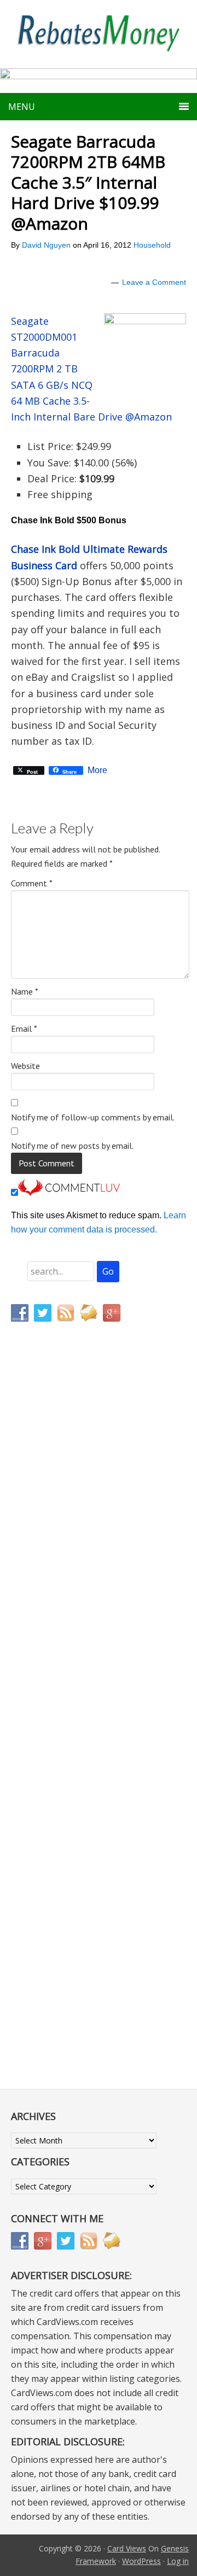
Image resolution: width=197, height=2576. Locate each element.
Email (24, 1029)
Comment (32, 883)
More (97, 770)
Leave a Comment (154, 282)
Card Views (127, 2548)
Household (152, 245)
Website (25, 1066)
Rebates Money (99, 34)
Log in (178, 2561)
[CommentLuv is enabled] (69, 1193)
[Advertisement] (63, 1559)
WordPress (141, 2561)
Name (25, 991)
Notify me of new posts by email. (72, 1146)
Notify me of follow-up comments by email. (93, 1117)
